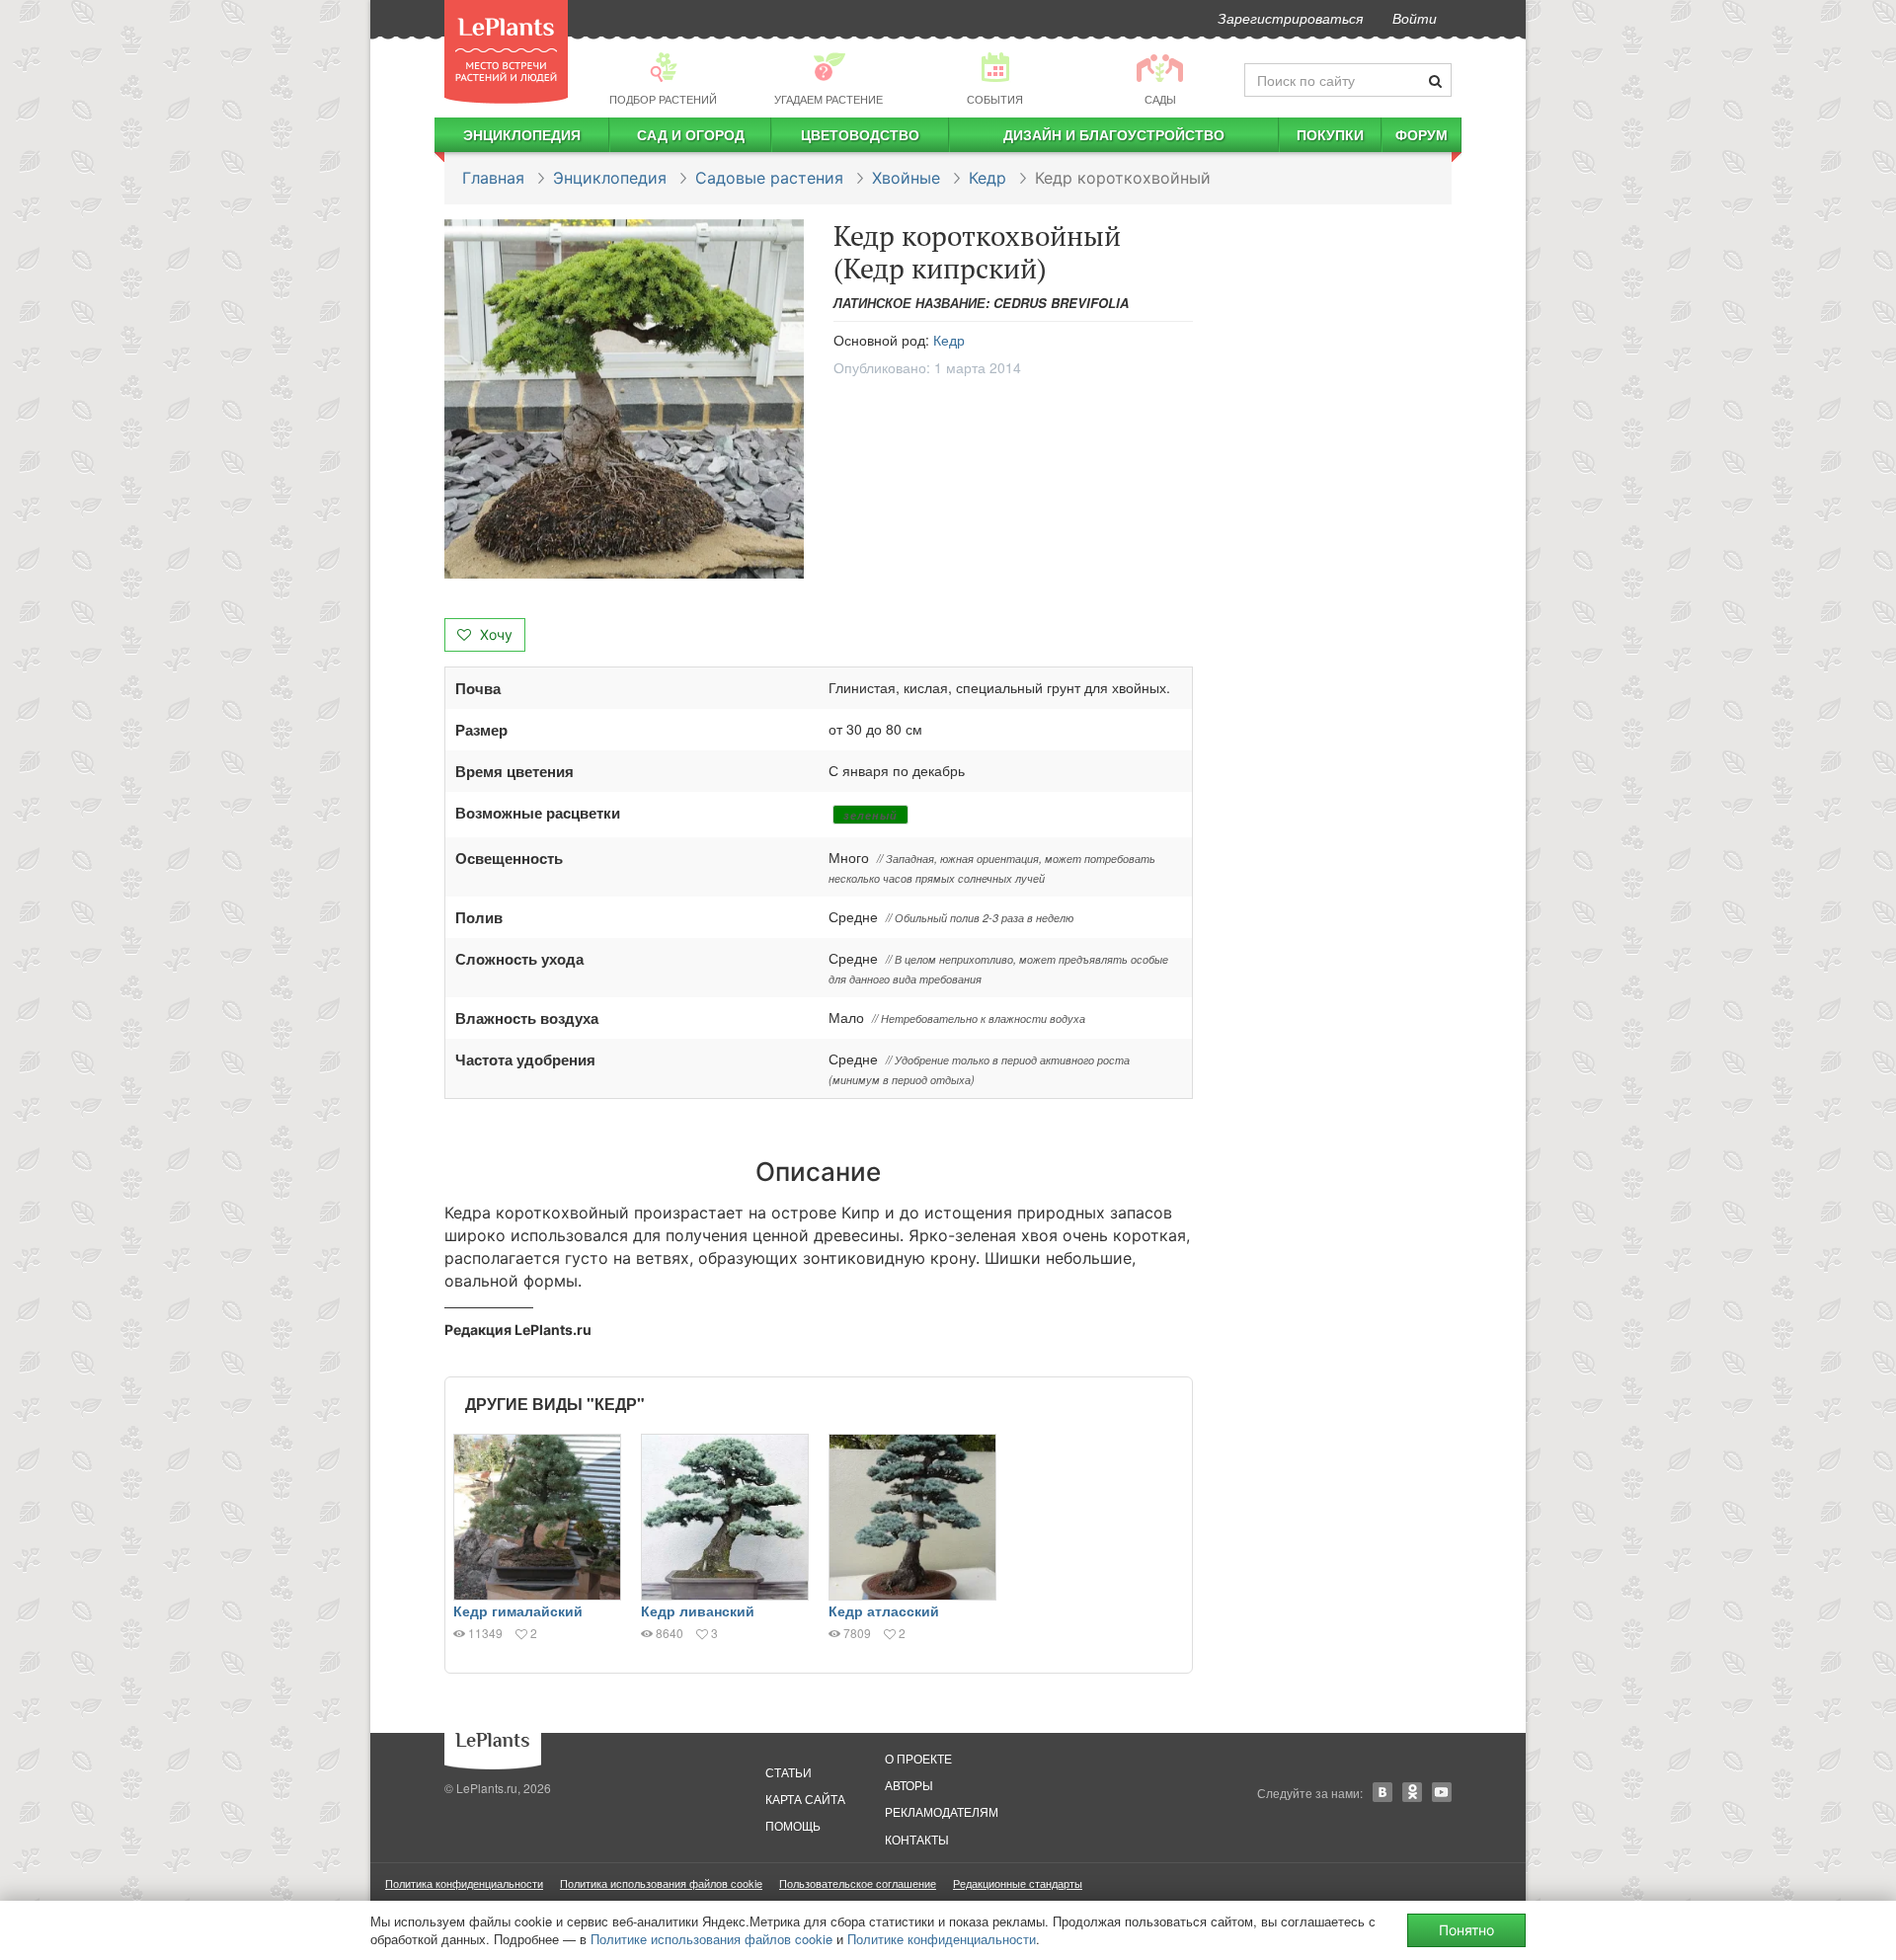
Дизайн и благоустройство (1114, 134)
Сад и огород (691, 134)
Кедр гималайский (518, 1610)
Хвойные (906, 178)
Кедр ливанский (698, 1610)
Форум (1422, 134)
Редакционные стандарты (1018, 1883)
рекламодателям (942, 1811)
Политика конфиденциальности (464, 1883)
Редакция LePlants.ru (518, 1330)
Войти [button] (1415, 18)
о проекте (918, 1758)
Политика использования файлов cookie (661, 1883)
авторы (909, 1785)
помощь (793, 1825)
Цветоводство (860, 134)
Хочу (494, 634)
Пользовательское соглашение (858, 1883)
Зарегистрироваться (1290, 18)
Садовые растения (769, 178)
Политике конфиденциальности (942, 1939)
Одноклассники (1412, 1792)
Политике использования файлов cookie (711, 1939)
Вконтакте (1382, 1792)
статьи (789, 1772)
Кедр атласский (884, 1610)
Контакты (917, 1839)
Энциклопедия (522, 134)
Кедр (987, 178)
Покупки (1330, 134)
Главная (493, 178)
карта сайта (805, 1799)
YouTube (1442, 1792)
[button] (624, 399)
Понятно (1466, 1930)
